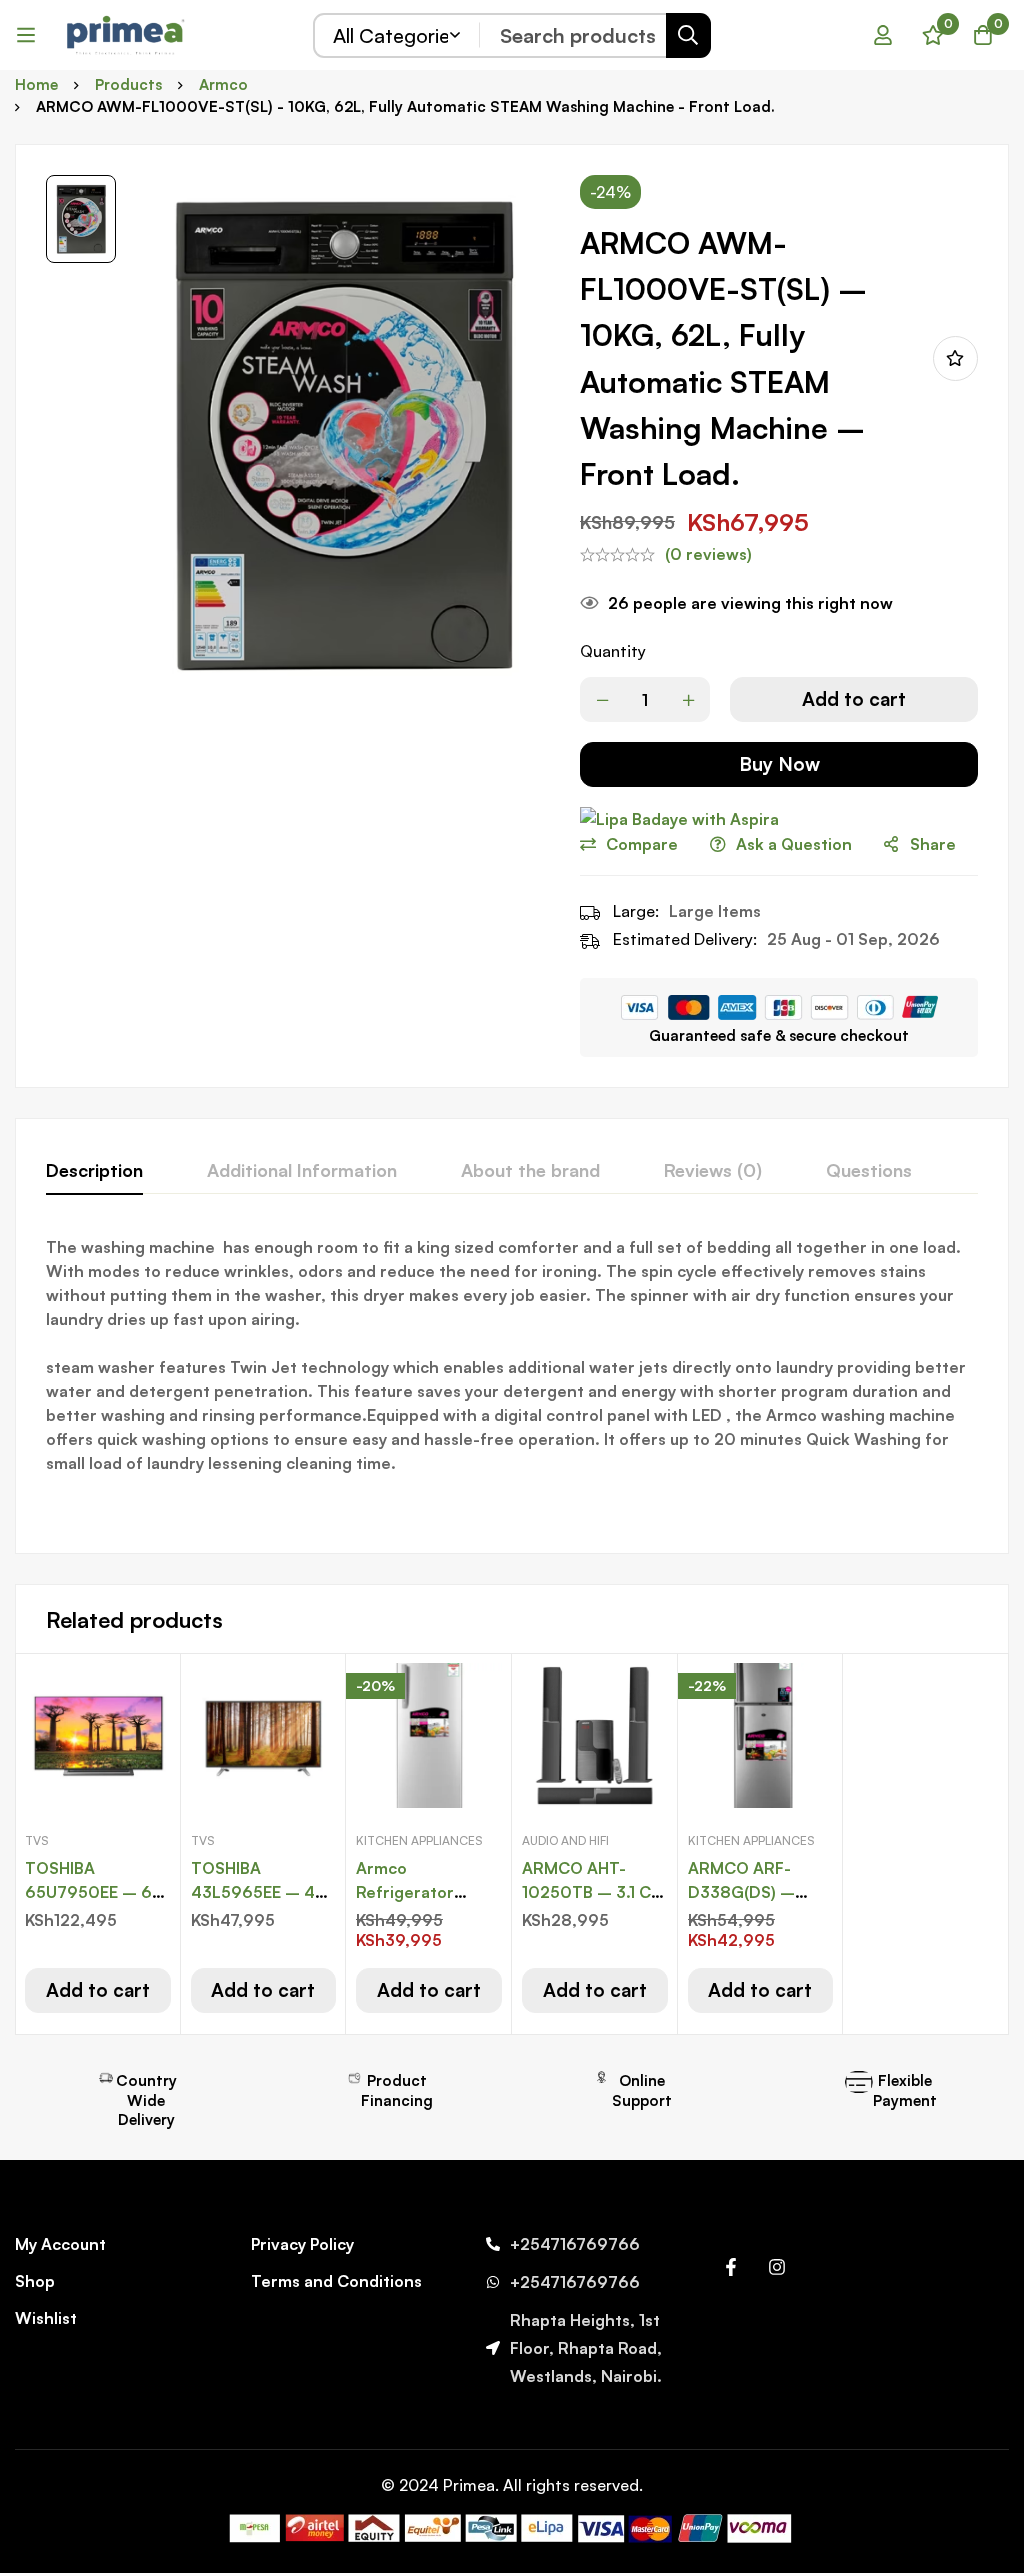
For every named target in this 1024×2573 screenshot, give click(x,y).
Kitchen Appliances (419, 1840)
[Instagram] (777, 2267)
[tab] (94, 1171)
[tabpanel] (512, 1379)
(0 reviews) (708, 554)
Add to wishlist (955, 358)
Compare (642, 844)
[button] (98, 1990)
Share (933, 844)
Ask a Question (794, 844)
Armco (223, 84)
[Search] (688, 35)
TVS (37, 1840)
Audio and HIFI (565, 1840)
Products (128, 84)
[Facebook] (731, 2267)
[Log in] (883, 35)
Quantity (613, 651)
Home (36, 84)
